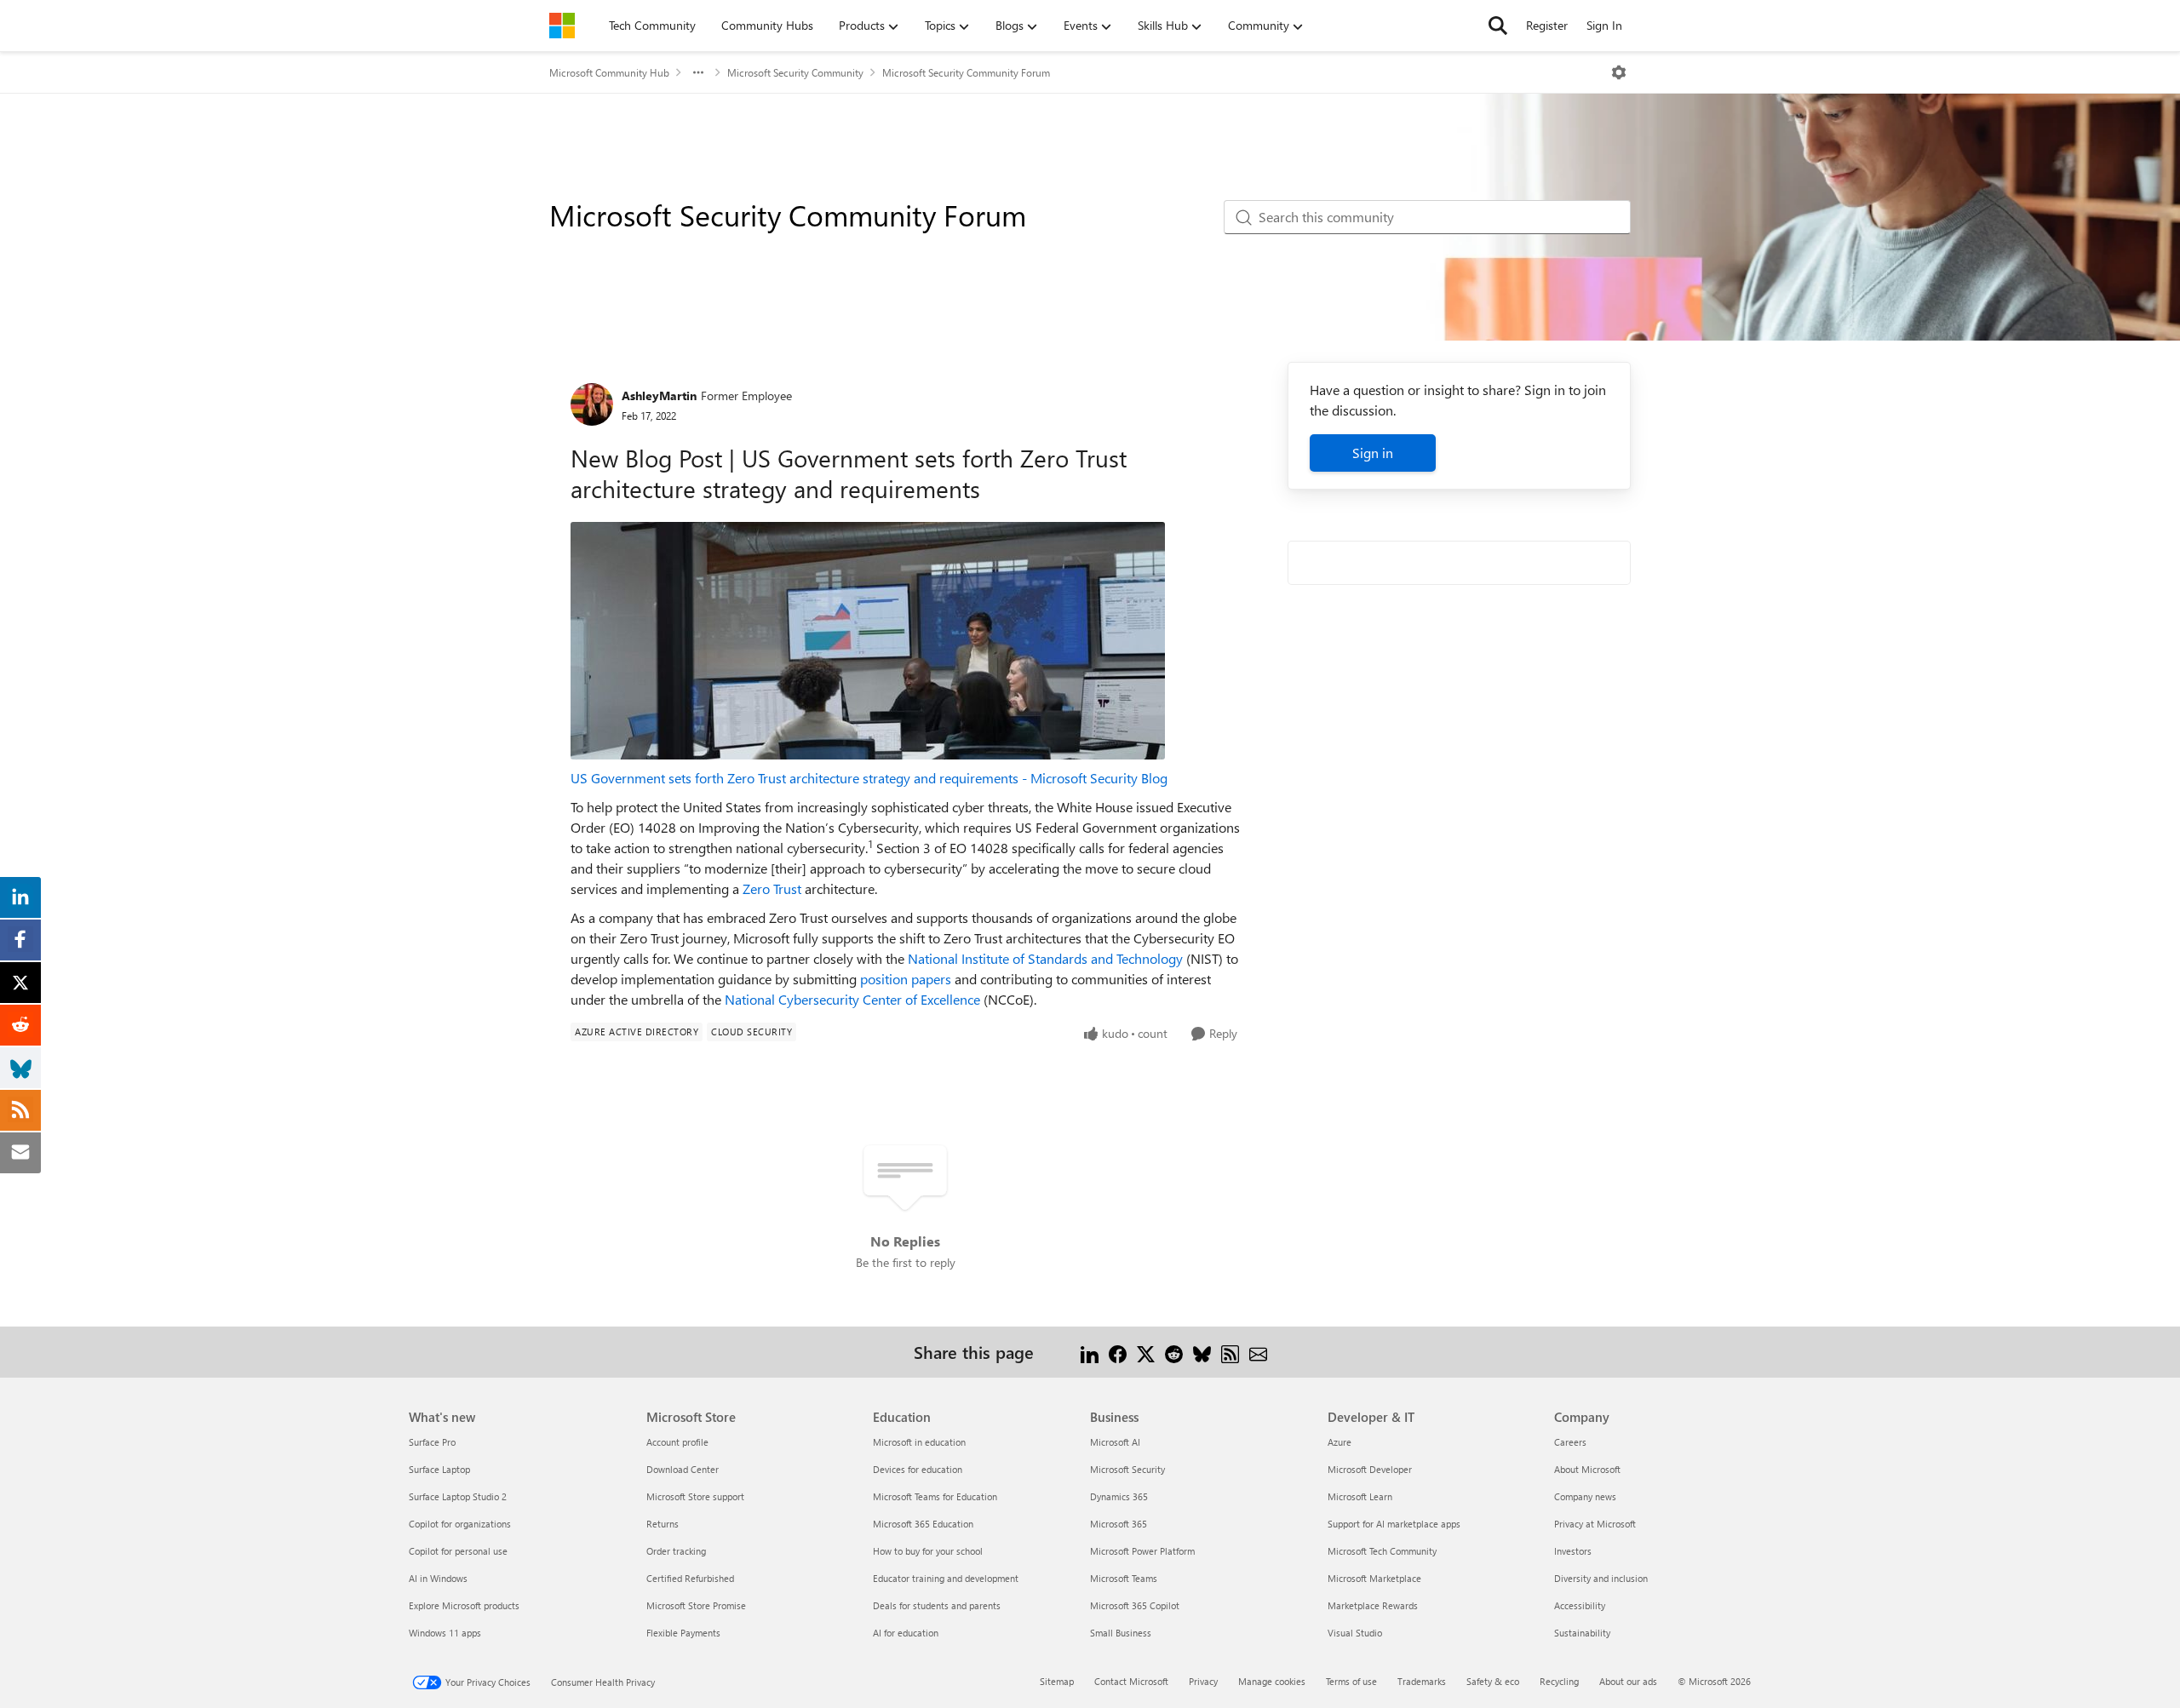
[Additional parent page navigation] (698, 72)
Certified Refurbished (690, 1578)
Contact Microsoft (1131, 1681)
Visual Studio (1355, 1633)
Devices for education (918, 1469)
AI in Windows (438, 1578)
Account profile (677, 1442)
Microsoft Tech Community (1382, 1551)
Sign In (1604, 25)
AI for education (906, 1633)
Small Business (1121, 1633)
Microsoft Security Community (795, 72)
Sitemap (1057, 1681)
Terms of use (1351, 1681)
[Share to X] (1146, 1352)
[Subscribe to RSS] (1230, 1352)
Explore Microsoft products (464, 1605)
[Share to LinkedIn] (1090, 1352)
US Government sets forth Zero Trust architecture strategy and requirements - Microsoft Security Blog (869, 778)
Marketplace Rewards (1373, 1605)
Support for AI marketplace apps (1394, 1524)
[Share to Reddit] (1174, 1352)
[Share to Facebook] (1118, 1352)
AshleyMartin (659, 395)
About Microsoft (1587, 1469)
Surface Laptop (439, 1469)
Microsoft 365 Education (923, 1524)
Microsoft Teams (1124, 1578)
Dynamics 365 (1119, 1496)
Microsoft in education (919, 1442)
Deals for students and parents (937, 1605)
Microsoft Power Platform (1142, 1551)
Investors (1573, 1551)
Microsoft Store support (695, 1496)
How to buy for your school (928, 1551)
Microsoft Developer (1370, 1469)
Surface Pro (432, 1442)
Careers (1570, 1442)
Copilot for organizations (460, 1524)
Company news (1585, 1496)
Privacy (1203, 1681)
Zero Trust (772, 888)
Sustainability (1582, 1633)
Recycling (1559, 1681)
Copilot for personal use (458, 1551)
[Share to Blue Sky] (1202, 1352)
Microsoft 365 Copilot (1135, 1605)
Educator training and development (946, 1578)
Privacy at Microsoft (1595, 1524)
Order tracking (676, 1551)
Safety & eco (1493, 1681)
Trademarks (1422, 1681)
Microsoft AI (1115, 1442)
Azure (1340, 1442)
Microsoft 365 (1119, 1524)
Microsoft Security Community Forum (966, 72)
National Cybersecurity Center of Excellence (852, 999)
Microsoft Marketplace (1374, 1578)
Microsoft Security (1127, 1469)
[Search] (1498, 26)
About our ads (1628, 1681)
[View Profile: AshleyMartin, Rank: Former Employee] (592, 404)
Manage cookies (1272, 1681)
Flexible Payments (683, 1633)
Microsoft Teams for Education (935, 1496)
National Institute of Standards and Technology (1045, 958)
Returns (663, 1524)
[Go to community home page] (562, 26)
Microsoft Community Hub (609, 72)
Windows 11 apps (445, 1633)
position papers (906, 979)
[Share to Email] (1258, 1352)
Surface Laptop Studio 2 (458, 1496)
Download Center (683, 1469)
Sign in (1373, 453)
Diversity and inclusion (1601, 1578)
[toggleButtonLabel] (1619, 72)
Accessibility (1580, 1605)
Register (1547, 25)
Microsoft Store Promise (696, 1605)
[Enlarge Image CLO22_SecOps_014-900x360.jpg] (868, 641)
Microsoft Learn (1360, 1496)
